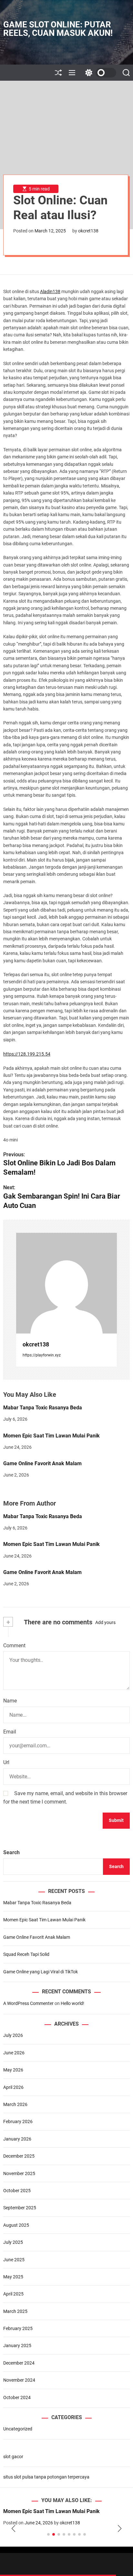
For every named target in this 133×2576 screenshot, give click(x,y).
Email (10, 1732)
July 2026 (13, 2035)
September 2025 (20, 2208)
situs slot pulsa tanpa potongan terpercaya (46, 2477)
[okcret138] (66, 1283)
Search (11, 1852)
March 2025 (15, 2311)
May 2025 (13, 2277)
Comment (14, 1646)
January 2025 (17, 2346)
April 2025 (13, 2294)
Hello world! (72, 2003)
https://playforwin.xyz (42, 1355)
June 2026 (14, 2053)
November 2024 (19, 2380)
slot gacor (13, 2457)
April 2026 (13, 2087)
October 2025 (17, 2191)
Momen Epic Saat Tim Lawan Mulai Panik (51, 1436)
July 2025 (13, 2242)
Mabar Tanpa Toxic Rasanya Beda (43, 1408)
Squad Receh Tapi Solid (26, 1954)
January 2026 (17, 2139)
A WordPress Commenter (28, 2003)
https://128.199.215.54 (27, 1054)
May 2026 (13, 2070)
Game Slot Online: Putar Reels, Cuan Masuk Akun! (58, 29)
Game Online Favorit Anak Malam (42, 1463)
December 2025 (19, 2156)
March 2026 (15, 2104)
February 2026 (18, 2121)
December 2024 (19, 2363)
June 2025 (14, 2260)
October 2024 (17, 2397)
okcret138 (88, 231)
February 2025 (18, 2328)
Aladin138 (50, 291)
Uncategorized (18, 2429)
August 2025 (16, 2225)
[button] (13, 2529)
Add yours (105, 1622)
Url (6, 1762)
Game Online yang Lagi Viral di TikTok (41, 1972)
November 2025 (19, 2173)
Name (10, 1701)
